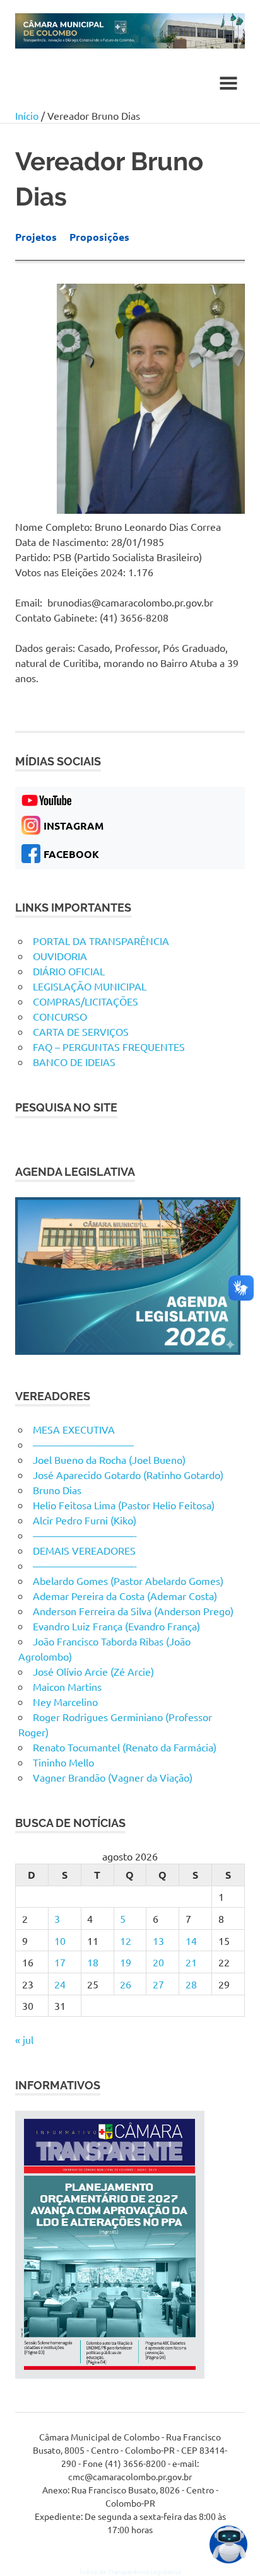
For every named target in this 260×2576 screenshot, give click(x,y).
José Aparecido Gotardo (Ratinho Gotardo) (128, 1475)
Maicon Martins (67, 1686)
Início (27, 115)
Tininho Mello (63, 1762)
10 (60, 1941)
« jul (24, 2039)
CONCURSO (60, 1016)
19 (126, 1962)
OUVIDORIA (60, 956)
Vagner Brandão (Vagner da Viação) (113, 1777)
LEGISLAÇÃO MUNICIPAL (90, 986)
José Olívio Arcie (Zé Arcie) (93, 1671)
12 (126, 1941)
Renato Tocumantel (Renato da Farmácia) (125, 1747)
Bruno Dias (57, 1490)
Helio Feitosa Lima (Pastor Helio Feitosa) (124, 1505)
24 (60, 1984)
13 (158, 1941)
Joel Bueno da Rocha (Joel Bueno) (109, 1459)
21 (191, 1962)
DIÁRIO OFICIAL (69, 971)
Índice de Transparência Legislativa (130, 2571)
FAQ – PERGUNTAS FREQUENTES (109, 1047)
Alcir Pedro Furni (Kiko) (85, 1520)
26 (126, 1984)
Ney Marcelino (65, 1702)
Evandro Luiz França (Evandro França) (116, 1626)
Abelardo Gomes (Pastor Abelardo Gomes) (128, 1581)
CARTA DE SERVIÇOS (81, 1031)
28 (191, 1984)
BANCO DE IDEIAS (74, 1062)
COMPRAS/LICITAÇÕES (86, 1001)
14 (191, 1941)
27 (158, 1984)
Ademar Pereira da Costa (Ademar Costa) (125, 1596)
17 (60, 1962)
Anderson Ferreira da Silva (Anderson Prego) (133, 1611)
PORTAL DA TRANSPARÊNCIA (101, 941)
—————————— (83, 1444)
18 (93, 1962)
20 (158, 1962)
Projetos (36, 237)
